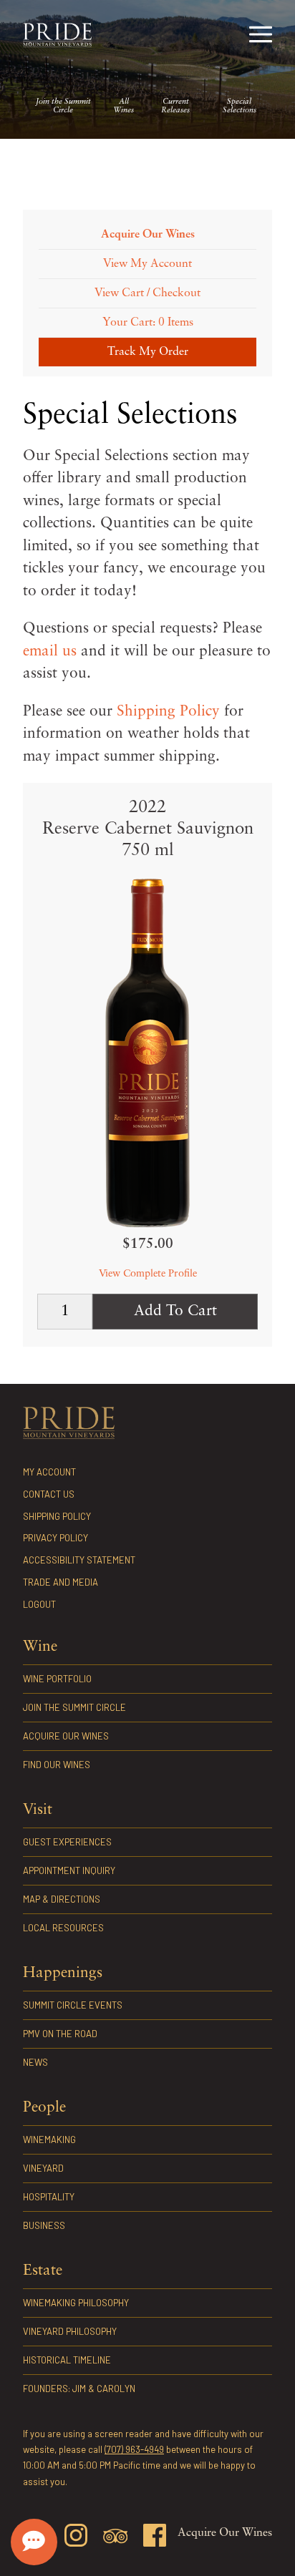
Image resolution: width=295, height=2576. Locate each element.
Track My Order (148, 352)
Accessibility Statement (79, 1560)
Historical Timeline (67, 2360)
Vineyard (43, 2168)
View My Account (147, 264)
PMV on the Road (60, 2034)
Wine (40, 1647)
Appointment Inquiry (69, 1870)
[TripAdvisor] (115, 2539)
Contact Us (49, 1494)
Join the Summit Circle (63, 107)
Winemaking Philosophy (76, 2303)
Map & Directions (62, 1899)
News (35, 2062)
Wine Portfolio (57, 1679)
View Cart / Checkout (147, 293)
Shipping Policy (168, 712)
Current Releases (175, 107)
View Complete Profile (148, 1274)
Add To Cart (175, 1311)
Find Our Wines (57, 1765)
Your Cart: (148, 323)
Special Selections (240, 107)
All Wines (124, 107)
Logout (39, 1604)
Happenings (63, 1973)
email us (50, 652)
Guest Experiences (67, 1842)
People (44, 2108)
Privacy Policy (55, 1538)
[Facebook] (155, 2538)
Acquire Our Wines (66, 1736)
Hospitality (49, 2197)
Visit (38, 1810)
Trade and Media (61, 1582)
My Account (49, 1472)
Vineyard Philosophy (70, 2331)
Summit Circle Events (73, 2005)
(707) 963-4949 (134, 2449)
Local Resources (63, 1928)
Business (44, 2225)
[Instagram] (76, 2538)
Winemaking (49, 2140)
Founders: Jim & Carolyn (79, 2389)
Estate (43, 2271)
